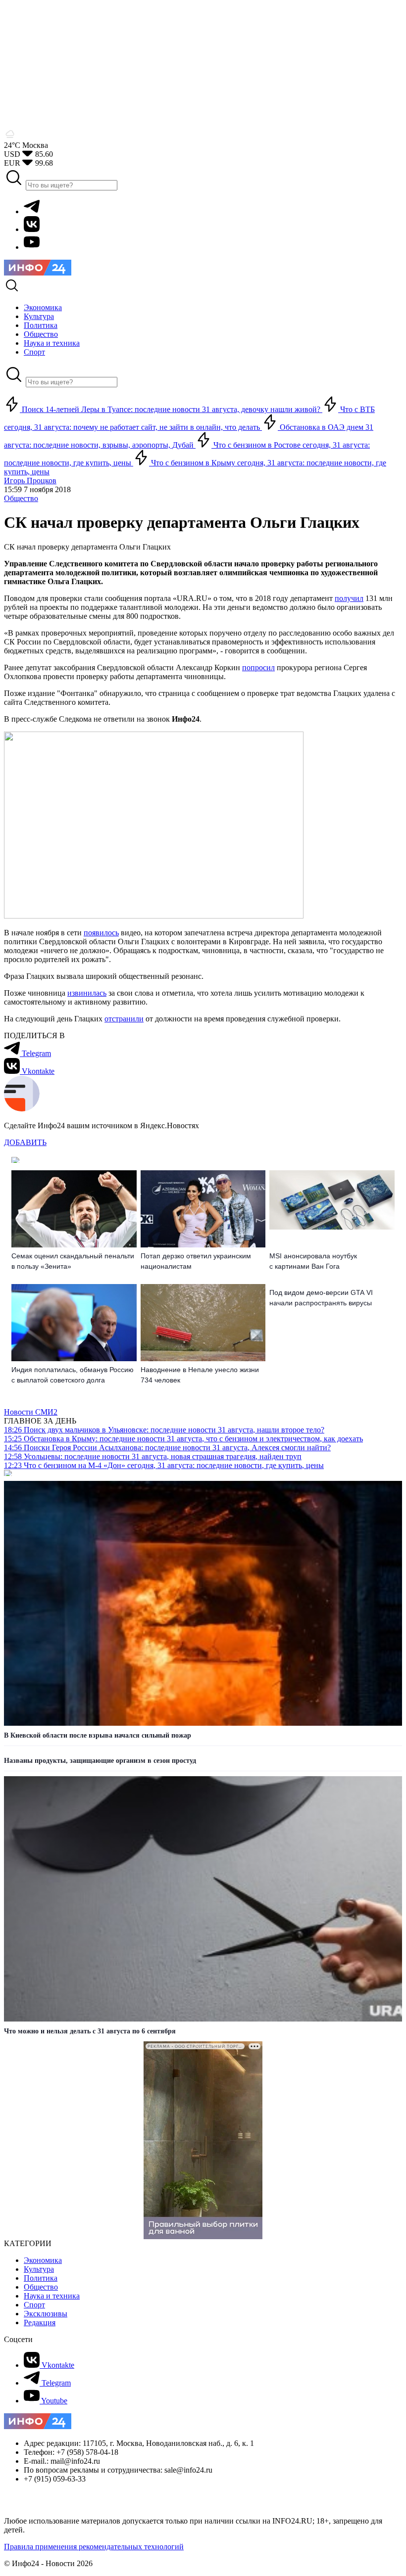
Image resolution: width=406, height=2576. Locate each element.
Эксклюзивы (46, 2314)
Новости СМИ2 (31, 1412)
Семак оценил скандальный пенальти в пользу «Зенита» (73, 1261)
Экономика (43, 2260)
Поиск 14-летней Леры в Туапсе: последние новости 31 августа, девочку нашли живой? (171, 409)
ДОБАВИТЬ (25, 1142)
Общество (21, 498)
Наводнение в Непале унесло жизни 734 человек (200, 1375)
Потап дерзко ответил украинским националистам (196, 1261)
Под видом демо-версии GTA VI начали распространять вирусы (321, 1298)
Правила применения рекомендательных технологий (94, 2547)
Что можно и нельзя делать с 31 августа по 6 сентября (90, 2031)
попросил (258, 667)
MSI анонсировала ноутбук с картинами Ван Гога (313, 1261)
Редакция (40, 2323)
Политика (41, 2278)
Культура (39, 2269)
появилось (101, 933)
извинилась (87, 993)
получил (349, 598)
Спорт (34, 2305)
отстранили (124, 1019)
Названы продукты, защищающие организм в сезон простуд (100, 1761)
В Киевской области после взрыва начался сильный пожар (98, 1735)
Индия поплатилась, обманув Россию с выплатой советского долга (73, 1375)
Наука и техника (52, 2296)
